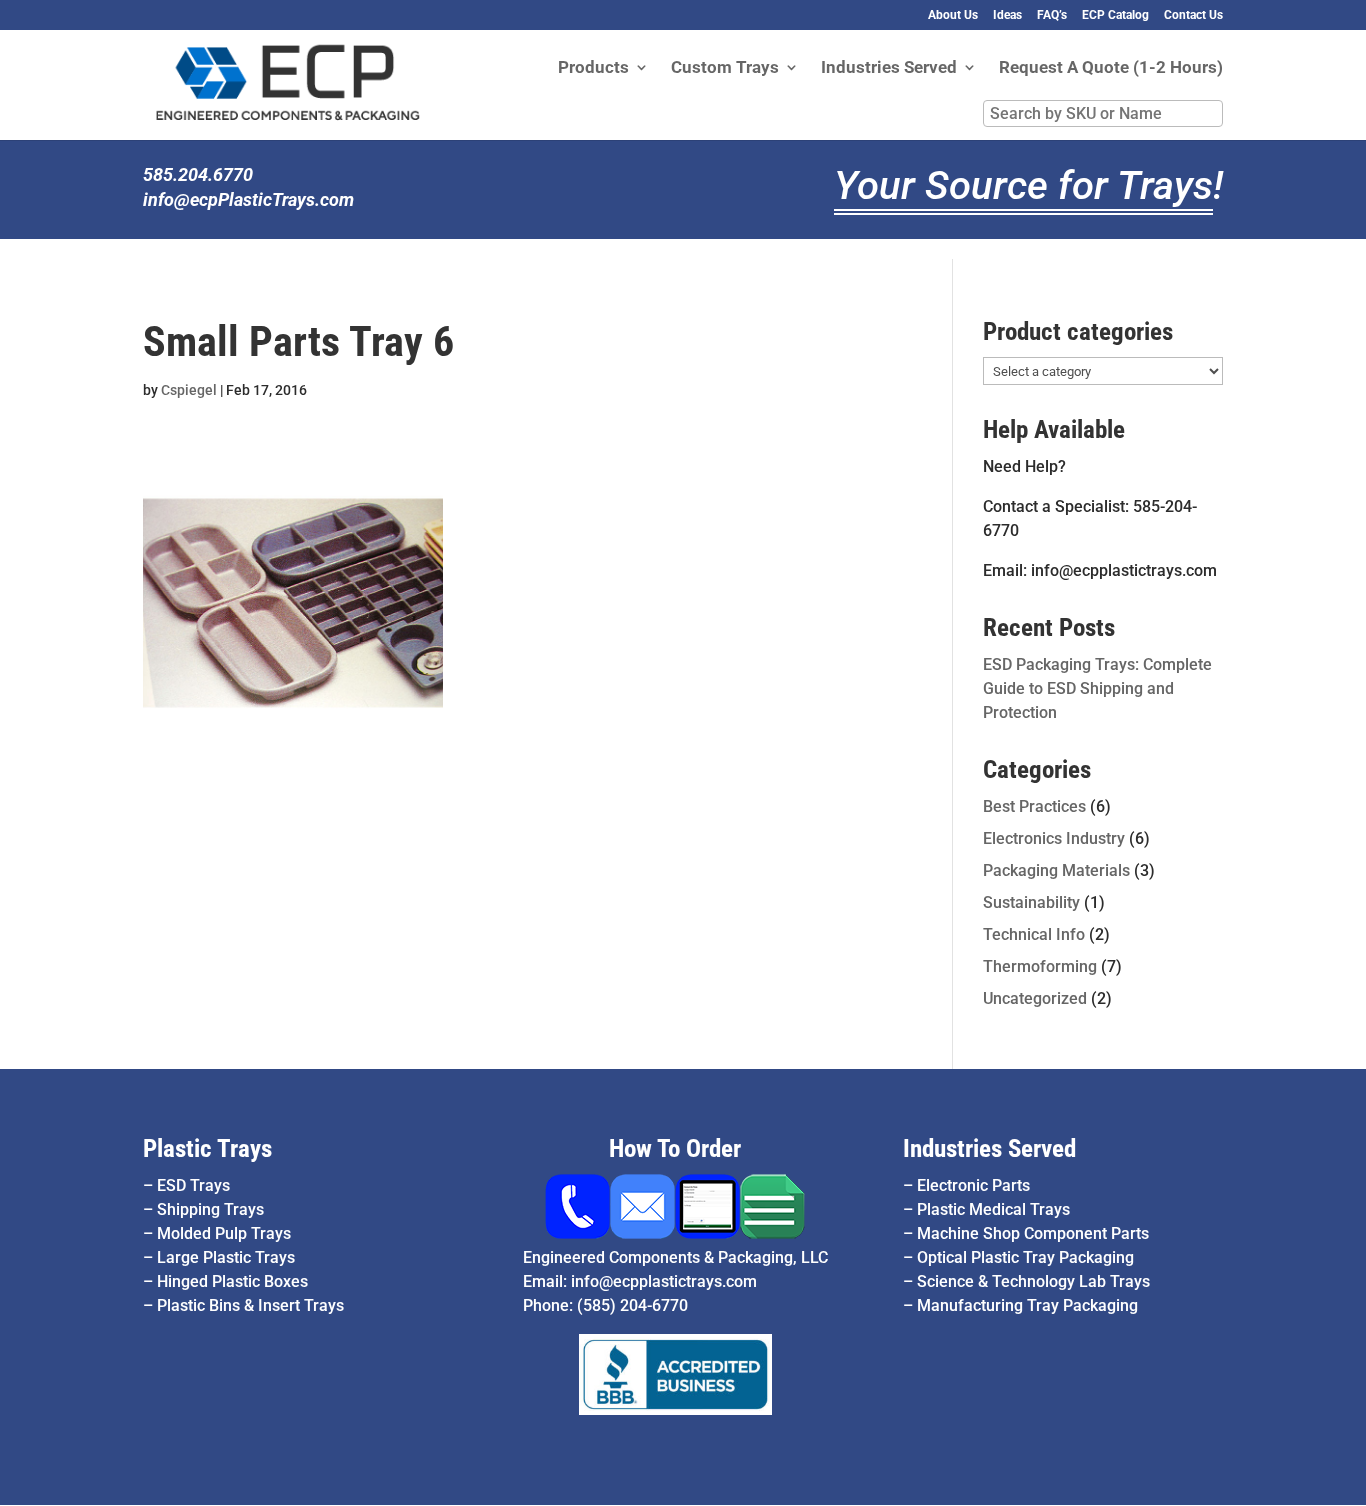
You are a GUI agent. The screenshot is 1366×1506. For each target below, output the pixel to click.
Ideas (1007, 15)
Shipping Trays (210, 1209)
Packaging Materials (1056, 870)
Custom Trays (725, 68)
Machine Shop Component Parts (1033, 1233)
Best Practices (1034, 806)
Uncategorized (1035, 998)
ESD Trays (193, 1185)
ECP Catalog (1115, 15)
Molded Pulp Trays (224, 1233)
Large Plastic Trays (226, 1257)
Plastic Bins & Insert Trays (250, 1305)
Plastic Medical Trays (993, 1209)
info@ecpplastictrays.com (664, 1281)
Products (593, 68)
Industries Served (889, 68)
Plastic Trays (207, 1148)
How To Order (675, 1148)
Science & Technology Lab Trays (1033, 1281)
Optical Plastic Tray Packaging (1025, 1257)
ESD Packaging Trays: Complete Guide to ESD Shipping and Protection (1097, 688)
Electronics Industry (1054, 838)
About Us (953, 15)
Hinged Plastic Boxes (232, 1281)
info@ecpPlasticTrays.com (248, 199)
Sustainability (1031, 902)
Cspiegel (189, 390)
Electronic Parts (973, 1185)
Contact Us (1193, 15)
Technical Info (1034, 934)
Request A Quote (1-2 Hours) (1111, 68)
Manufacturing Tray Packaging (1027, 1305)
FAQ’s (1052, 15)
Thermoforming (1040, 966)
